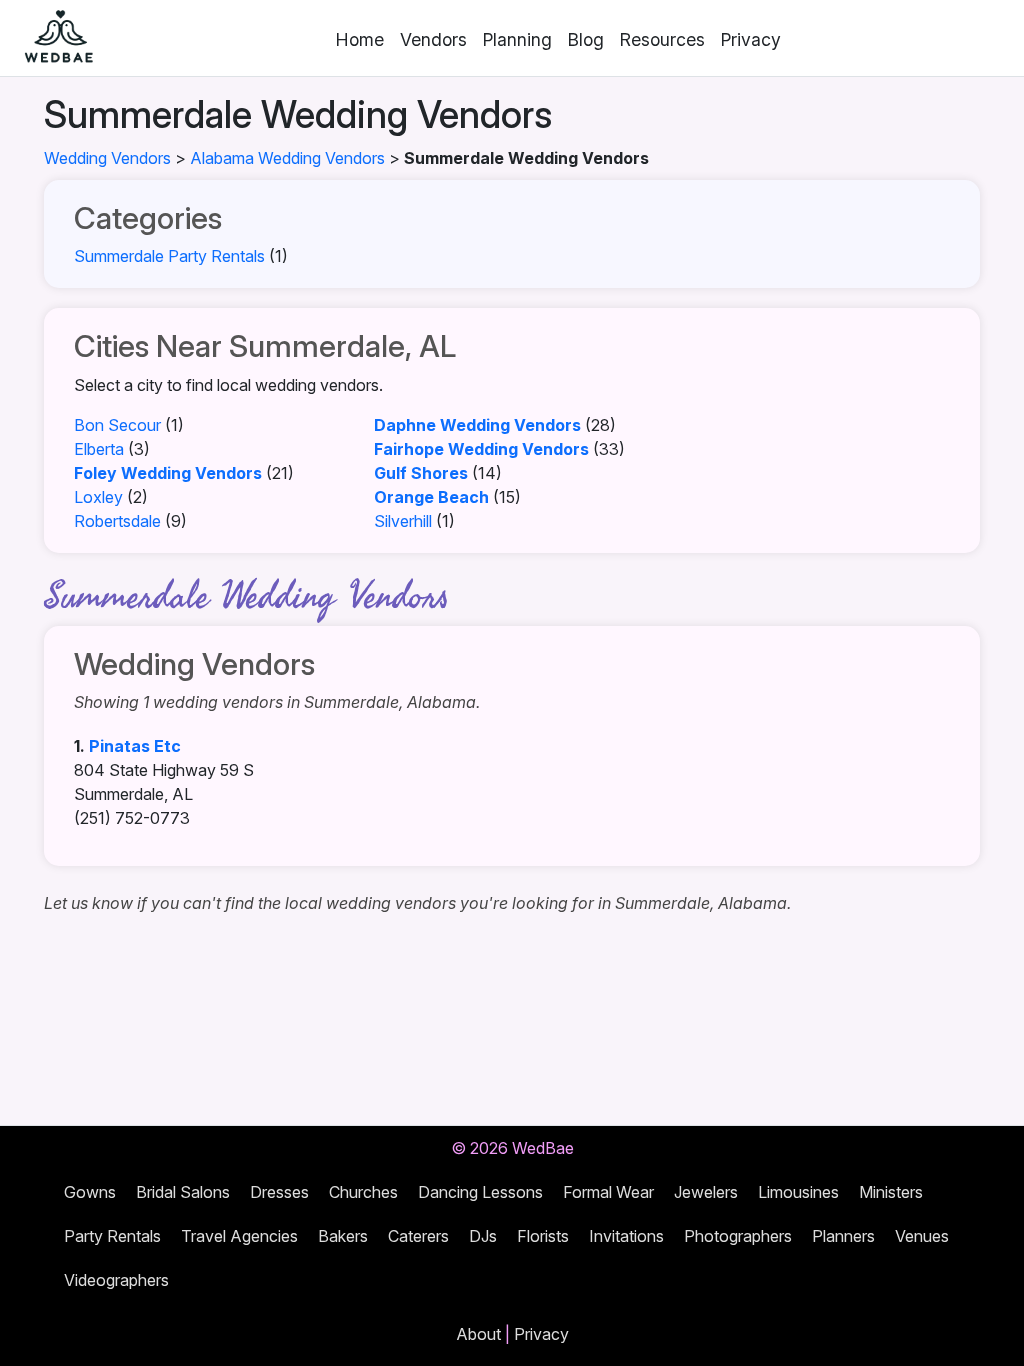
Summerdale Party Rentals (169, 256)
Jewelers (706, 1192)
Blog (586, 39)
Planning (517, 39)
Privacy (751, 39)
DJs (483, 1236)
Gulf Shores (421, 473)
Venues (922, 1236)
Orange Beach (431, 497)
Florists (543, 1236)
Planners (843, 1236)
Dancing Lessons (480, 1192)
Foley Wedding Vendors (168, 473)
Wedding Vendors (107, 158)
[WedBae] (50, 38)
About (478, 1334)
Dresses (279, 1192)
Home (360, 39)
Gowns (90, 1192)
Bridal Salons (183, 1192)
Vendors (433, 39)
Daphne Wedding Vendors (477, 425)
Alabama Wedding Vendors (287, 158)
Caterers (418, 1236)
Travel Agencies (239, 1236)
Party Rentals (112, 1236)
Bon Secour (117, 425)
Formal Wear (608, 1192)
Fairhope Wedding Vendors (481, 449)
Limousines (798, 1192)
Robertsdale (117, 521)
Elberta (99, 449)
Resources (662, 39)
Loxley (98, 497)
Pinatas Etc (135, 746)
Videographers (116, 1280)
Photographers (738, 1236)
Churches (363, 1192)
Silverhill (403, 521)
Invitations (626, 1236)
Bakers (343, 1236)
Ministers (891, 1192)
